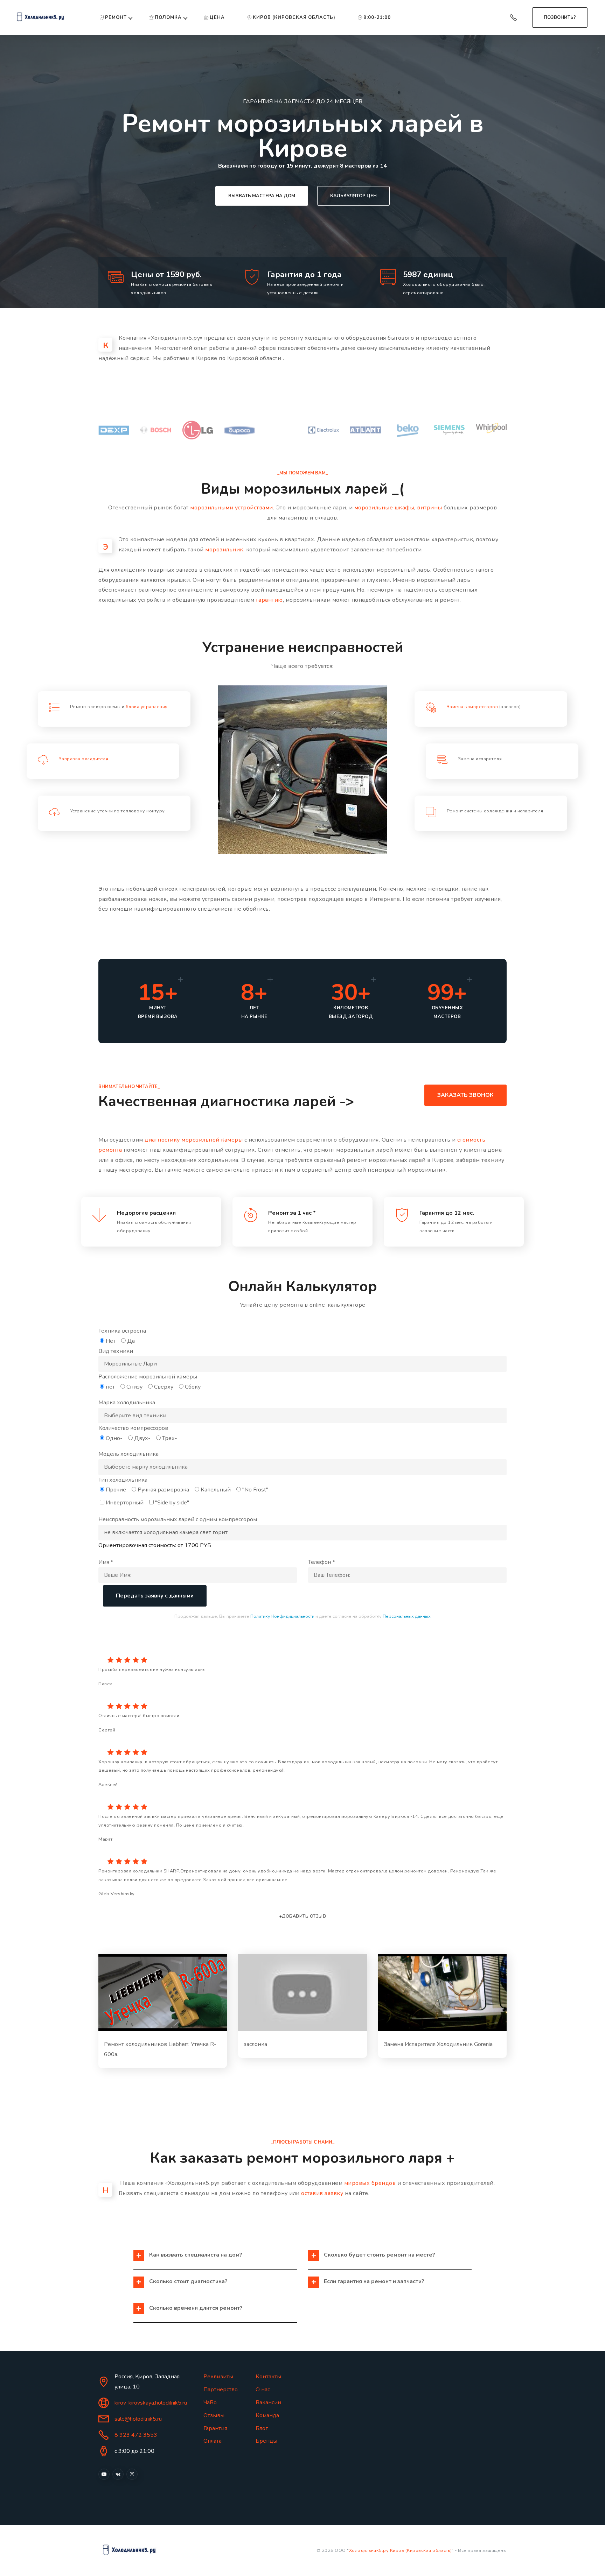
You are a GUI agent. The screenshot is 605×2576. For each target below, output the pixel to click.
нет (110, 1387)
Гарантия (215, 2428)
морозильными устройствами (232, 508)
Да (131, 1341)
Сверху (164, 1387)
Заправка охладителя (84, 759)
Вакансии (268, 2402)
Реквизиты (218, 2377)
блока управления (147, 707)
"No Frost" (255, 1490)
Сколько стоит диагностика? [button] (188, 2281)
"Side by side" (172, 1503)
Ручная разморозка (163, 1490)
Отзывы (214, 2415)
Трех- (170, 1438)
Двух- (142, 1438)
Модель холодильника (128, 1454)
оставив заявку (322, 2193)
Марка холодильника (127, 1403)
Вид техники (116, 1351)
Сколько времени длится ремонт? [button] (196, 2308)
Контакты (268, 2377)
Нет (111, 1341)
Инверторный (125, 1503)
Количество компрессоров (133, 1428)
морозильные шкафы (384, 508)
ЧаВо (210, 2402)
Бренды (266, 2441)
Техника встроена (122, 1331)
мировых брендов (370, 2183)
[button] (163, 1992)
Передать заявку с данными (155, 1596)
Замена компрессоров (472, 707)
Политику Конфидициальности (282, 1616)
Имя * (106, 1562)
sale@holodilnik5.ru (138, 2419)
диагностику (162, 1140)
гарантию (269, 600)
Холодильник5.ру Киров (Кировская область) (401, 2550)
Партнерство (221, 2390)
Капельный (216, 1490)
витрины (430, 508)
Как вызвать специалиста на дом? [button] (196, 2255)
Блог (262, 2428)
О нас (263, 2390)
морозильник (224, 550)
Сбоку (193, 1387)
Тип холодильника (123, 1480)
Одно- (114, 1438)
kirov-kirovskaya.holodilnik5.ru (151, 2403)
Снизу (134, 1387)
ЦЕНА (217, 17)
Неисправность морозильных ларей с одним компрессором (178, 1519)
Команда (267, 2415)
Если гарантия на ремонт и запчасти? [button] (374, 2281)
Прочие (116, 1490)
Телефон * (322, 1562)
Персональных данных (407, 1616)
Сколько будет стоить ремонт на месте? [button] (380, 2255)
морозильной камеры (212, 1140)
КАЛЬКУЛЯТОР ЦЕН (353, 196)
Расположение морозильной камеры (148, 1377)
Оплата (213, 2441)
